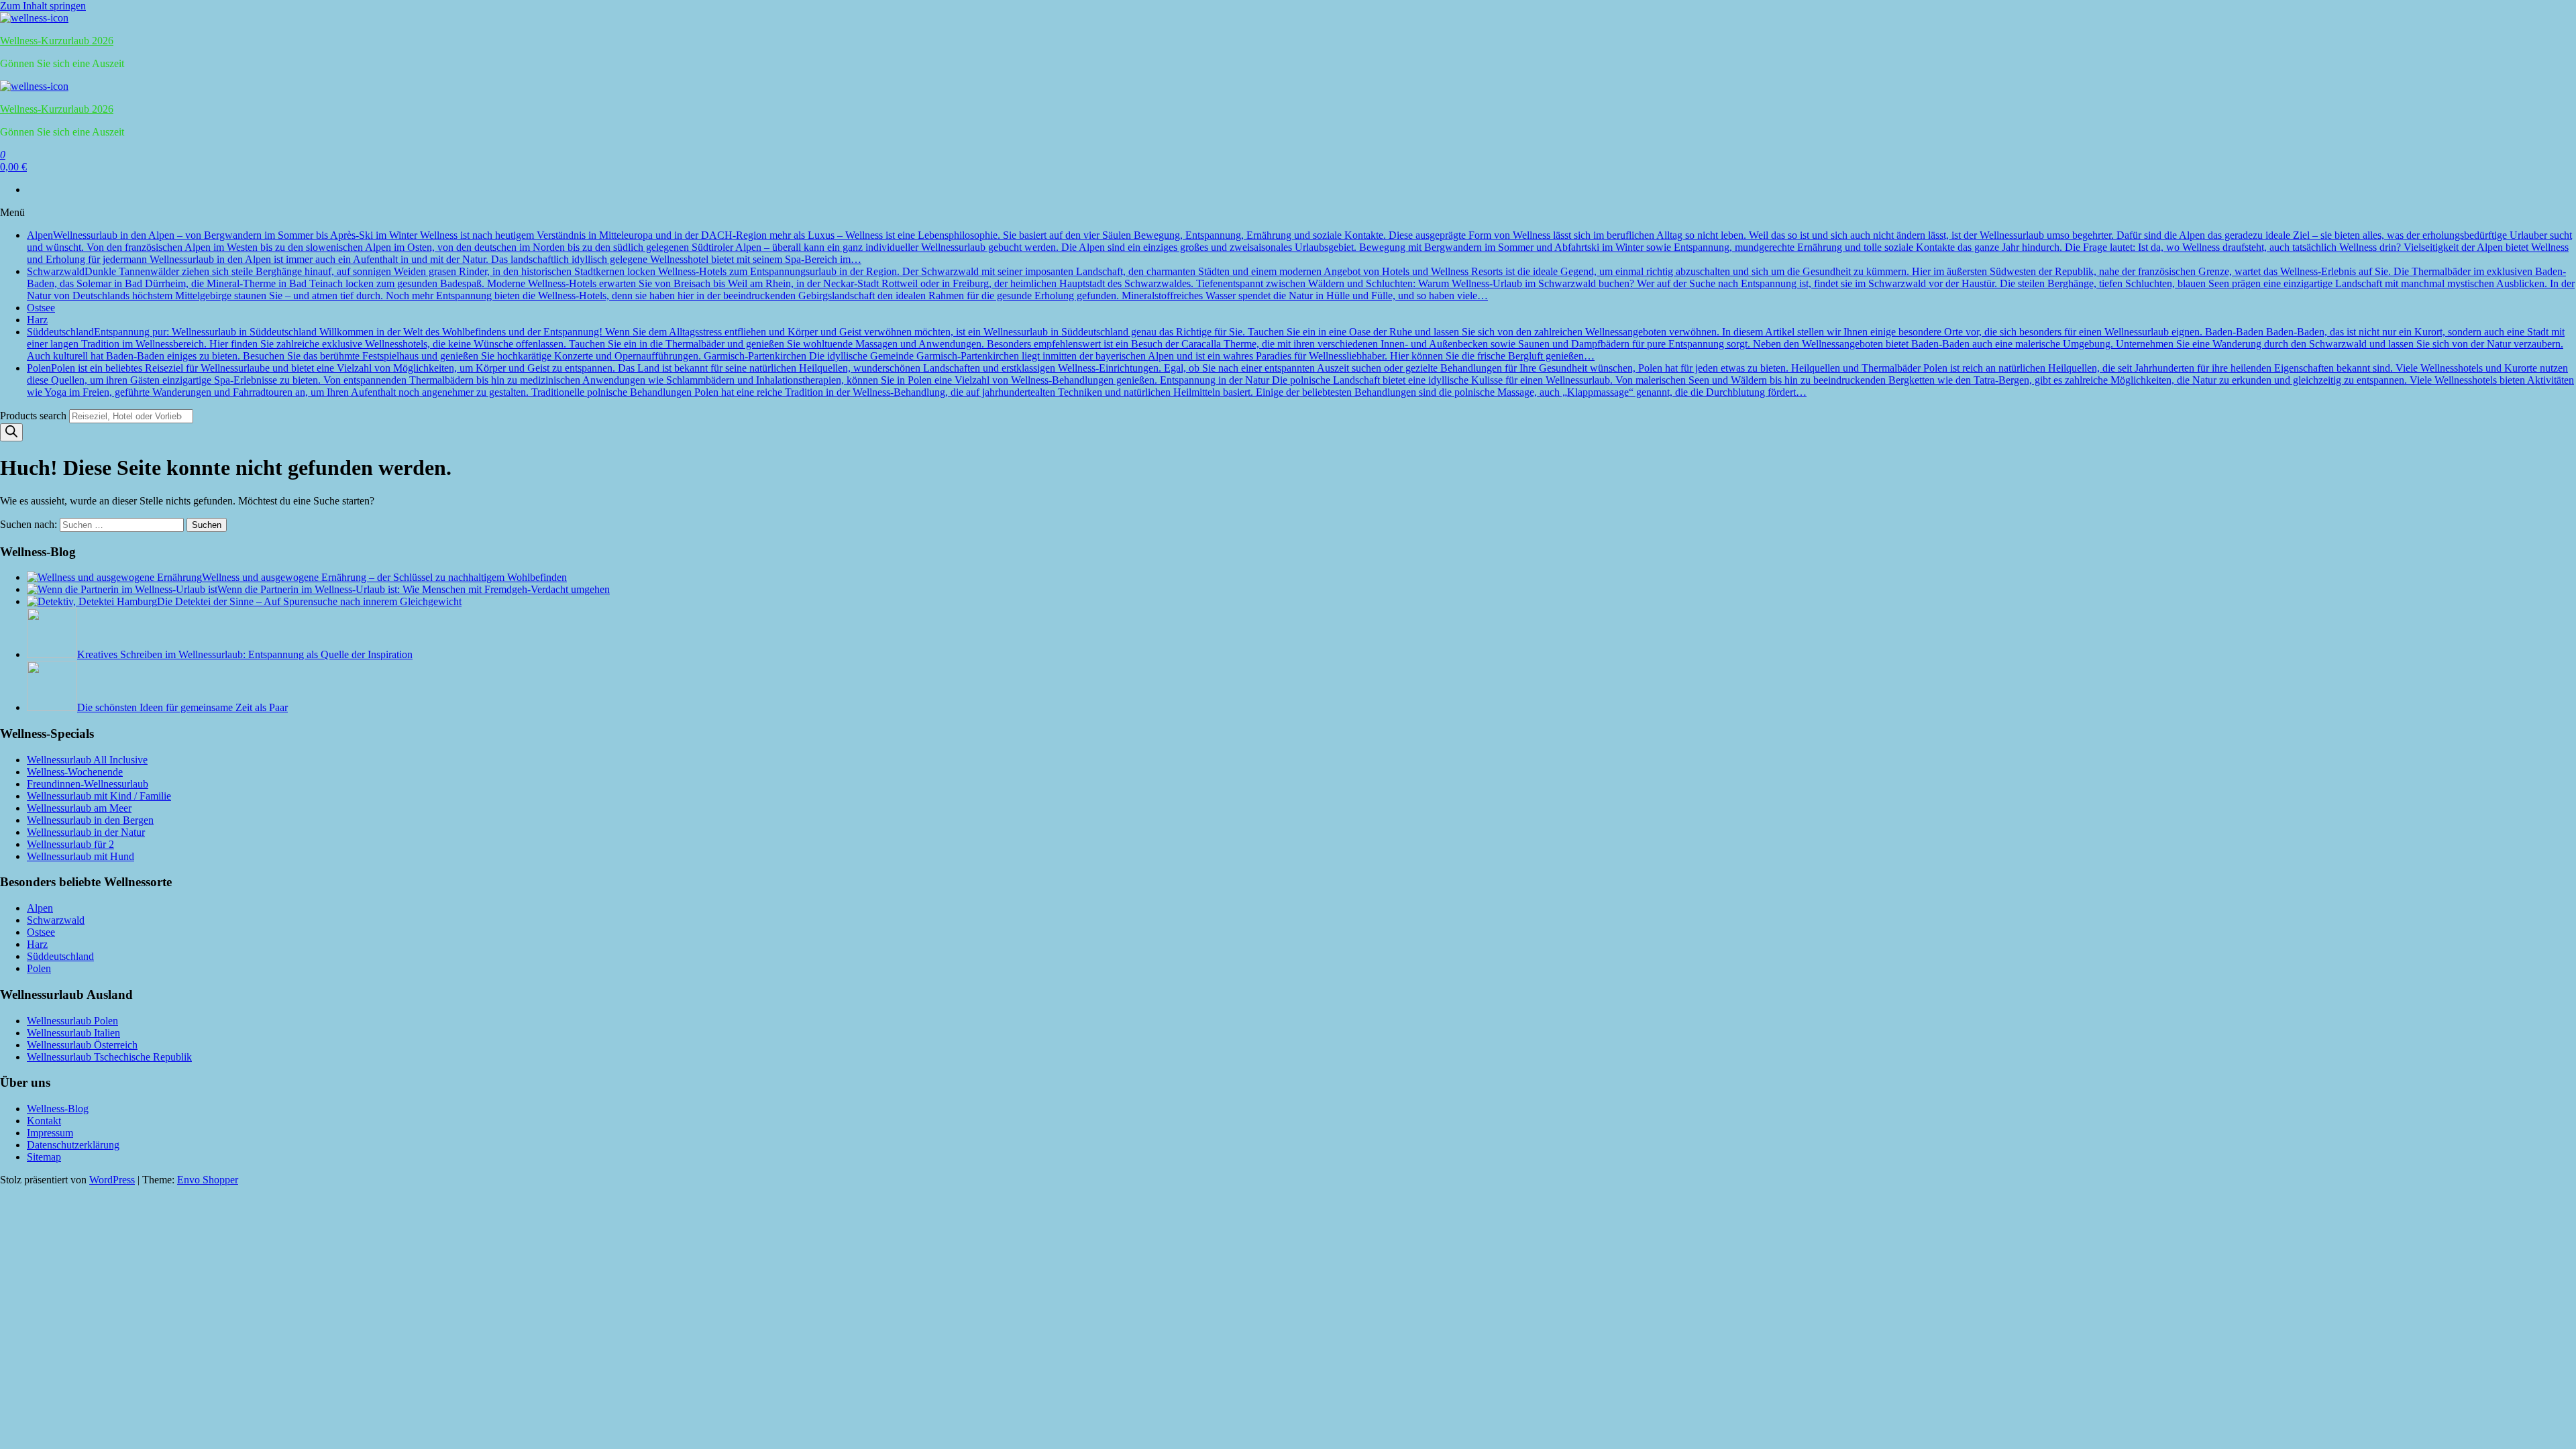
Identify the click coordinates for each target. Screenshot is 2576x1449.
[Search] (11, 432)
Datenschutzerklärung (73, 1145)
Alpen (1299, 247)
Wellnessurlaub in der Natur (86, 832)
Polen (1300, 380)
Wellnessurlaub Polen (72, 1021)
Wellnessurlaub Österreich (82, 1045)
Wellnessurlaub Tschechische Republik (109, 1057)
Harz (37, 320)
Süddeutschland (1296, 344)
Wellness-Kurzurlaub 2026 (57, 41)
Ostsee (41, 308)
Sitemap (44, 1157)
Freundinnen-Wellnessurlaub (88, 784)
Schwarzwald (1301, 283)
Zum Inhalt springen (43, 6)
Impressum (50, 1133)
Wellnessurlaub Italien (73, 1033)
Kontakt (44, 1121)
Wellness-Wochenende (75, 772)
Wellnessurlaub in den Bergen (90, 820)
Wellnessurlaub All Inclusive (87, 760)
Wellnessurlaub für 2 (70, 844)
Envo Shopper (208, 1180)
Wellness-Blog (58, 1109)
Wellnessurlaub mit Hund (80, 856)
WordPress (112, 1180)
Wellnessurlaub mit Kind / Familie (99, 796)
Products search (35, 416)
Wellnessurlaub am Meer (79, 808)
